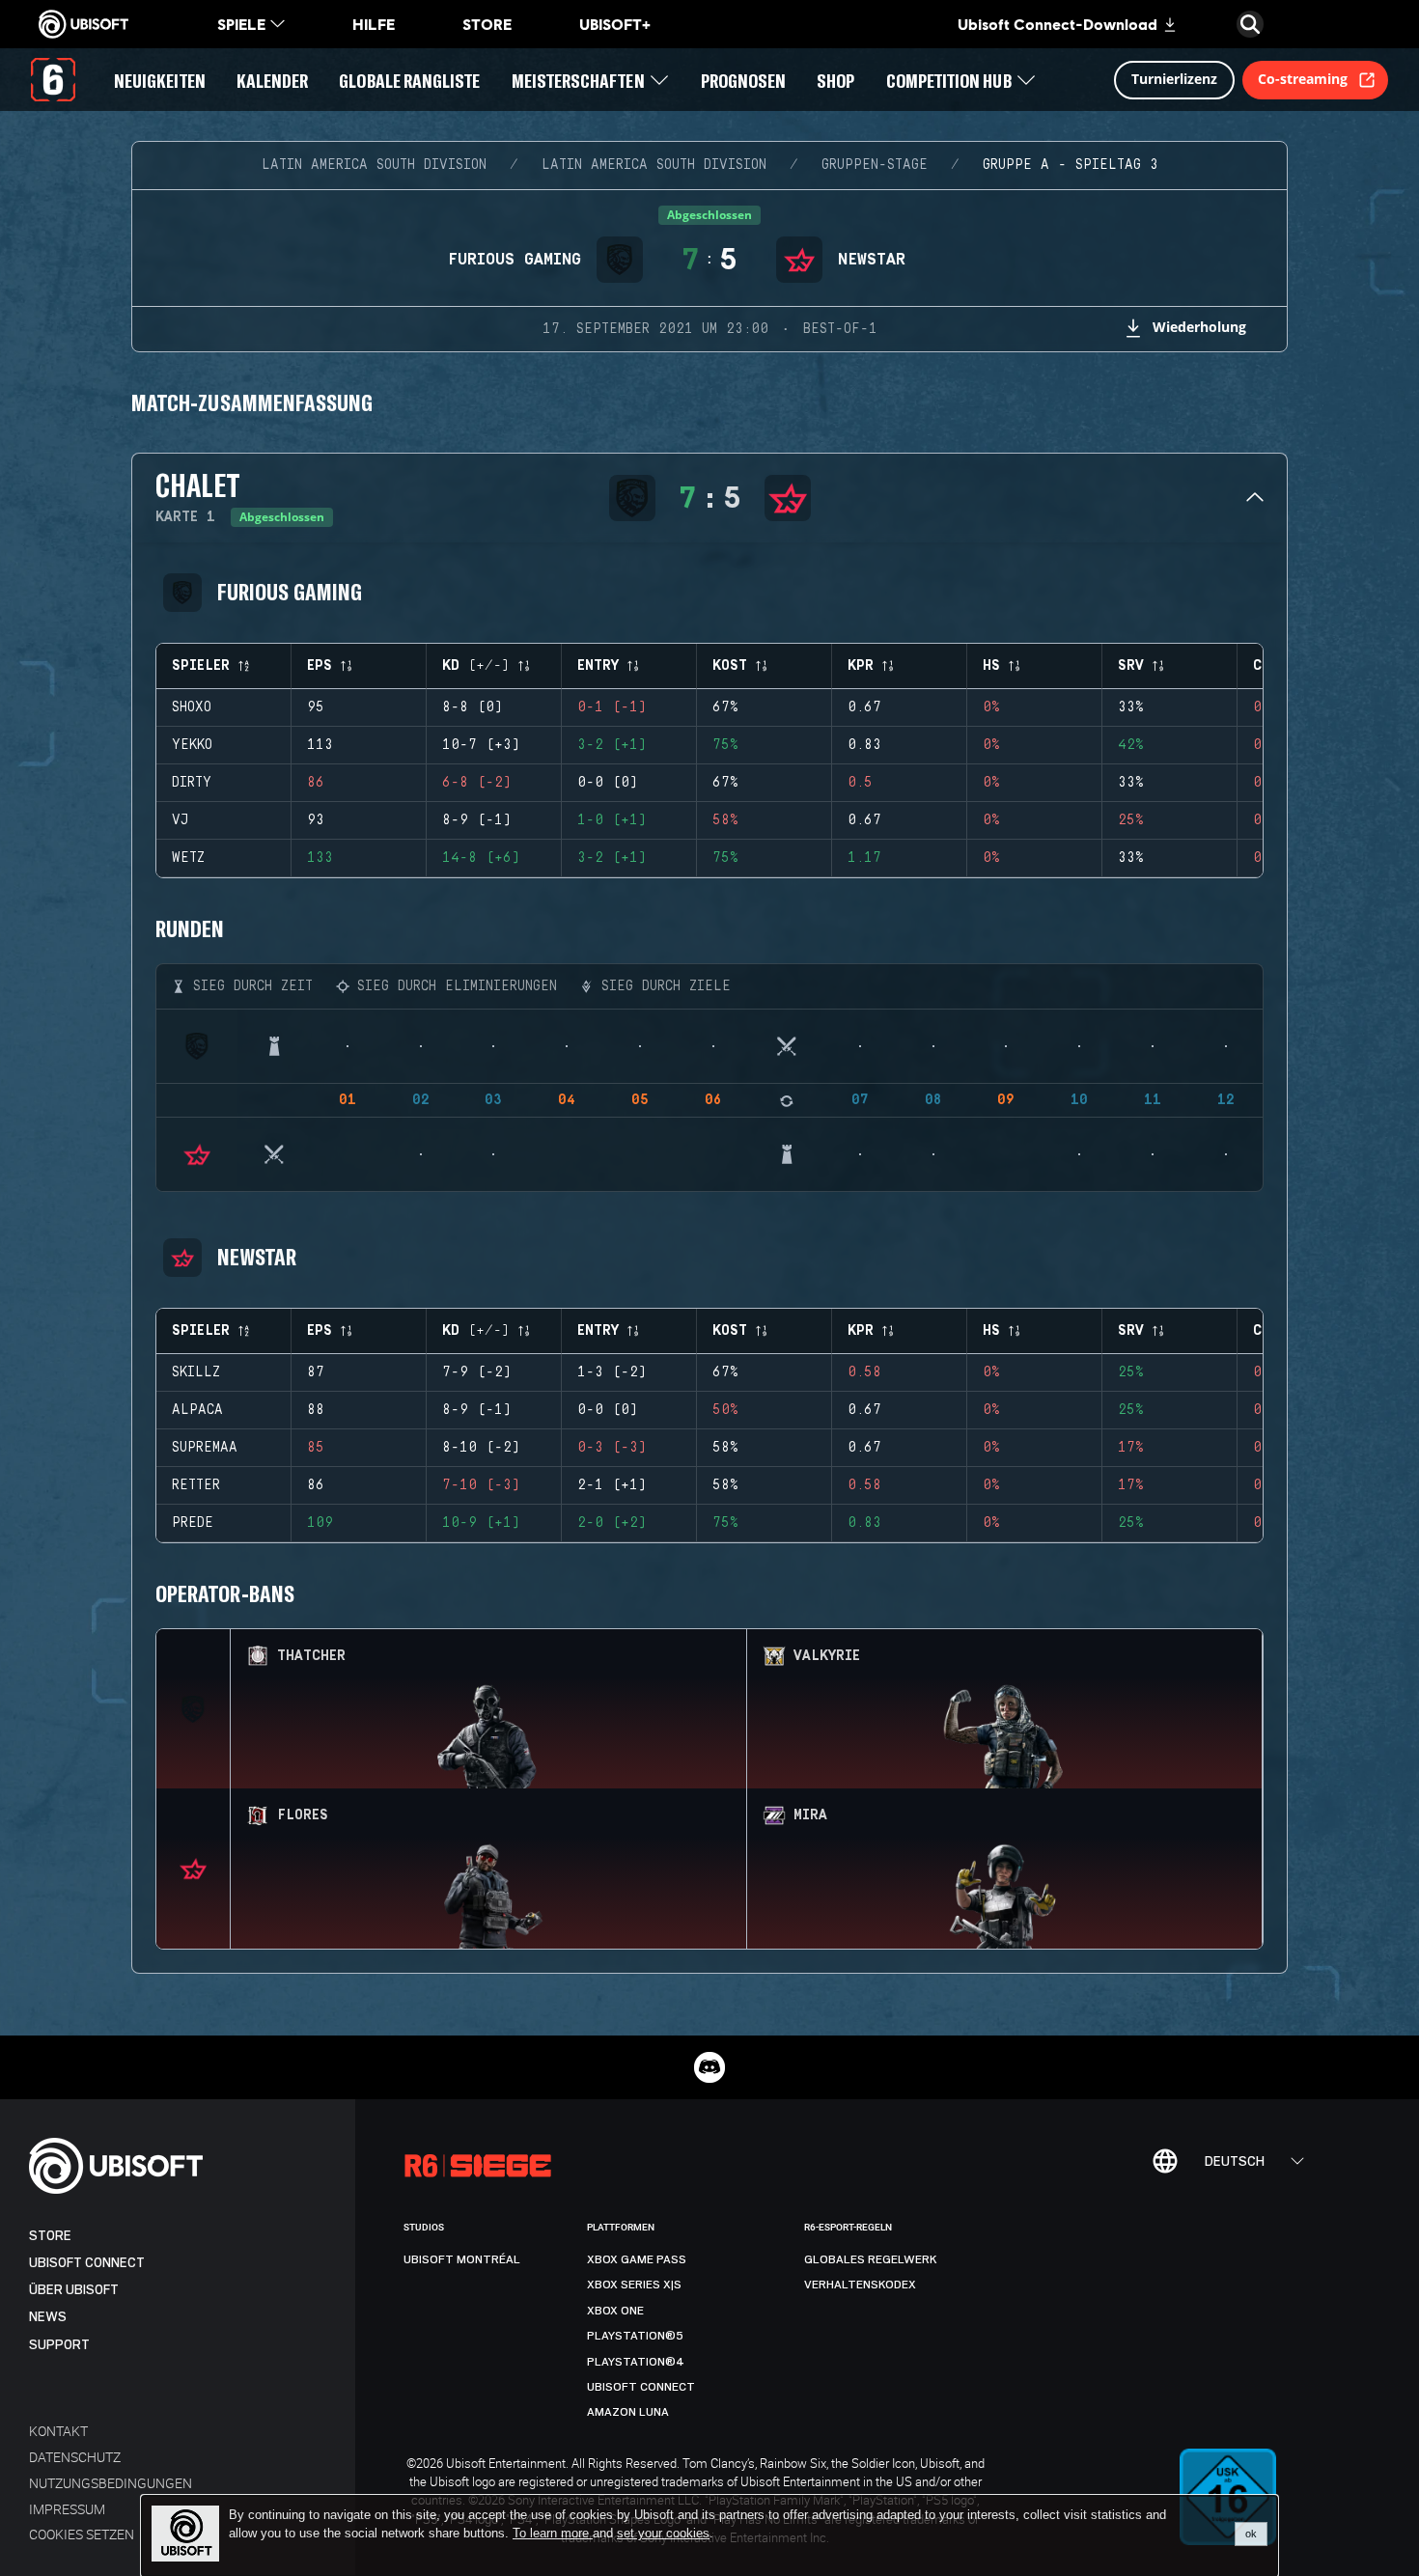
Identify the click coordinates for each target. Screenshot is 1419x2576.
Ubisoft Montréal (462, 2259)
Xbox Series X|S (634, 2285)
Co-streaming (1303, 79)
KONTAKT (58, 2431)
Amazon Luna (628, 2412)
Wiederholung (1199, 327)
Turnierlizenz (1174, 79)
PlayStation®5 (635, 2336)
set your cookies (663, 2534)
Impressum (67, 2509)
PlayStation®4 (636, 2362)
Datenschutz (75, 2457)
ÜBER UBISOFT (74, 2290)
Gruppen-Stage (875, 165)
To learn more (553, 2533)
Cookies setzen (82, 2534)
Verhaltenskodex (860, 2285)
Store (50, 2236)
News (48, 2317)
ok (1251, 2534)
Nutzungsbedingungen (111, 2483)
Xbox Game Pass (637, 2259)
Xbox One (615, 2311)
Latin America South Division (374, 165)
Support (59, 2345)
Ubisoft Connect (87, 2263)
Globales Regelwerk (871, 2259)
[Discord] (709, 2067)
